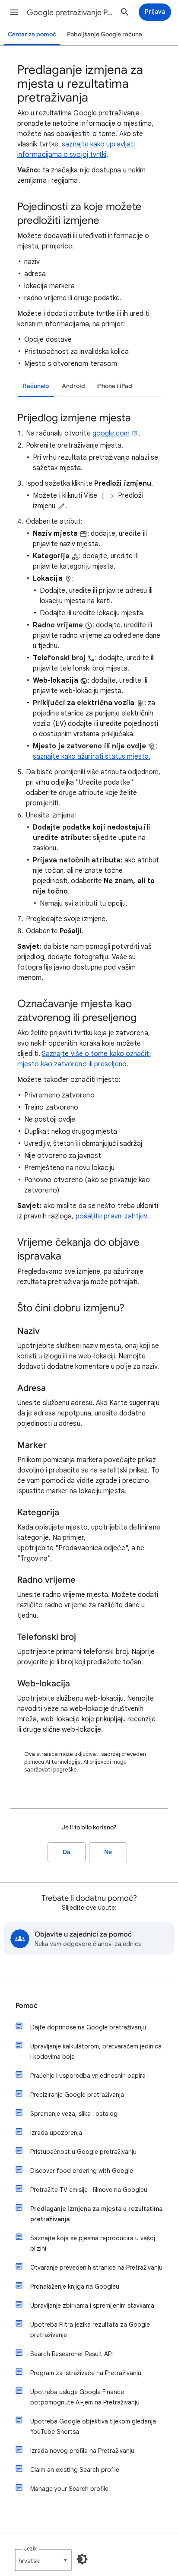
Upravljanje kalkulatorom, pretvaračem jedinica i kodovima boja (96, 2051)
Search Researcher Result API (72, 2354)
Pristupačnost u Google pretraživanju (83, 2152)
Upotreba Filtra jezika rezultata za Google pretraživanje (90, 2330)
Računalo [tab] (36, 386)
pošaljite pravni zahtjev (111, 1216)
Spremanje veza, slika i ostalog (74, 2114)
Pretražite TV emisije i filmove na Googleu (89, 2190)
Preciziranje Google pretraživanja (77, 2095)
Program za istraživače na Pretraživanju (86, 2373)
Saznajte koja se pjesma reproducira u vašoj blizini (93, 2243)
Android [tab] (73, 386)
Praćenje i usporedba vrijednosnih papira (88, 2076)
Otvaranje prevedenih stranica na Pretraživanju (96, 2268)
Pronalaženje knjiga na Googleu (75, 2287)
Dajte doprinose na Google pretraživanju (88, 2027)
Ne (108, 1852)
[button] (14, 12)
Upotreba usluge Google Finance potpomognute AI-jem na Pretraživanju (85, 2397)
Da (67, 1852)
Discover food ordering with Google (82, 2171)
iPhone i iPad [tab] (114, 386)
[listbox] (43, 2560)
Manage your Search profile (69, 2489)
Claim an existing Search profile (75, 2470)
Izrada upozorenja (56, 2133)
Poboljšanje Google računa (105, 34)
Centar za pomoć (32, 34)
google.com (111, 433)
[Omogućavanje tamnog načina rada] (82, 2559)
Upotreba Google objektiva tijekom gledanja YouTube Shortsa (93, 2427)
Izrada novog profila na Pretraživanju (82, 2451)
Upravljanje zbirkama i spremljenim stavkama (92, 2306)
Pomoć (27, 2006)
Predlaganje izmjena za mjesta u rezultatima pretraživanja (96, 2214)
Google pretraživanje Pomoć (70, 13)
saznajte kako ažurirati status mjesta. (92, 757)
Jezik (30, 2549)
